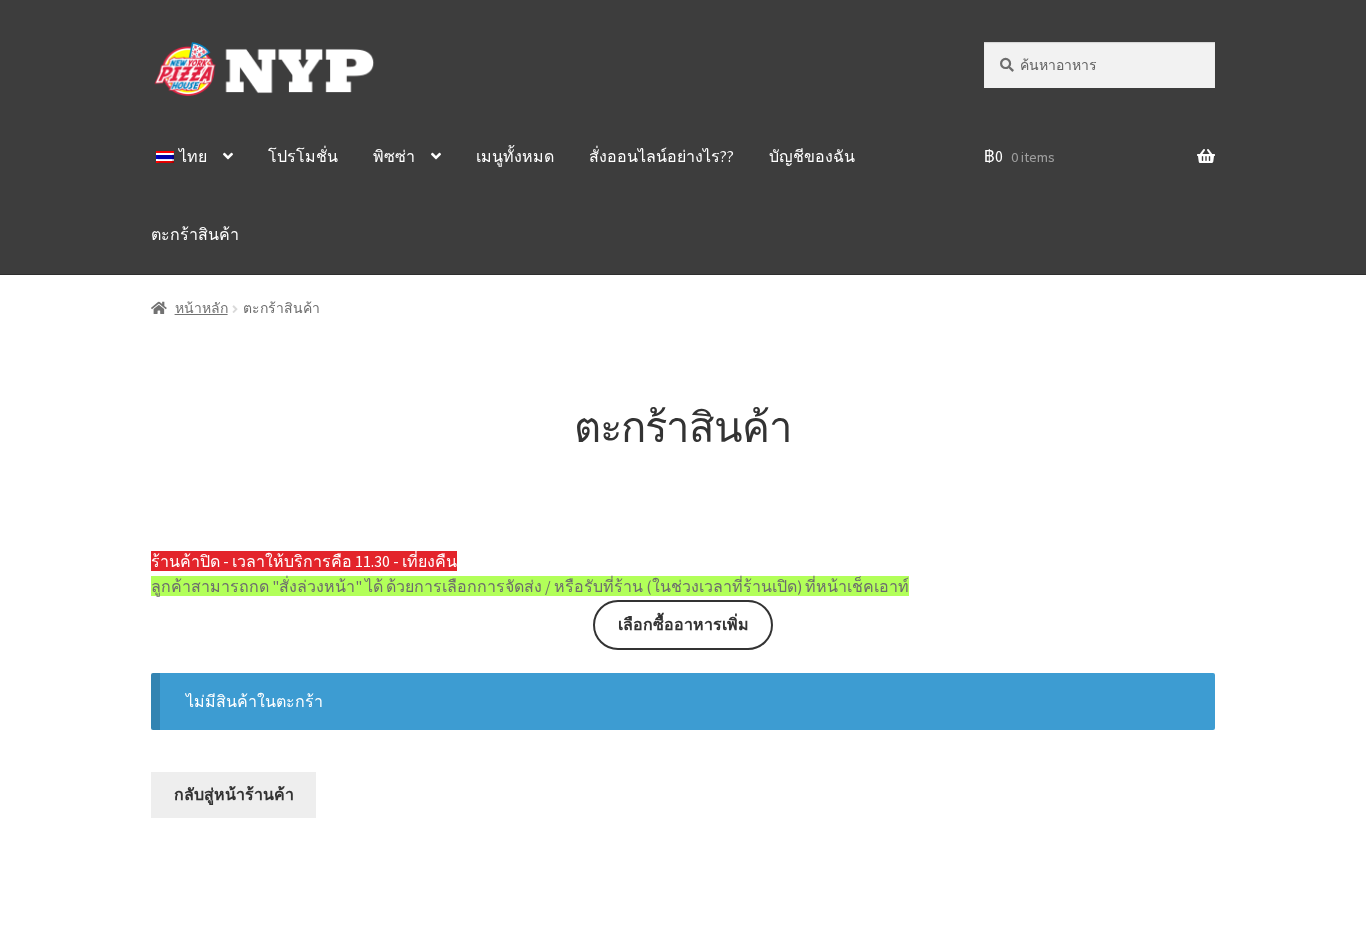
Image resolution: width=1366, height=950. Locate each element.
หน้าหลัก (201, 308)
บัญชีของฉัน (812, 156)
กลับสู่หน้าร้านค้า (234, 794)
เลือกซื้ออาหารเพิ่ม (683, 624)
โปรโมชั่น (303, 156)
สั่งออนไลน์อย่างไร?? (661, 156)
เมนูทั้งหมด (515, 156)
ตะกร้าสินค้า (195, 234)
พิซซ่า (394, 156)
